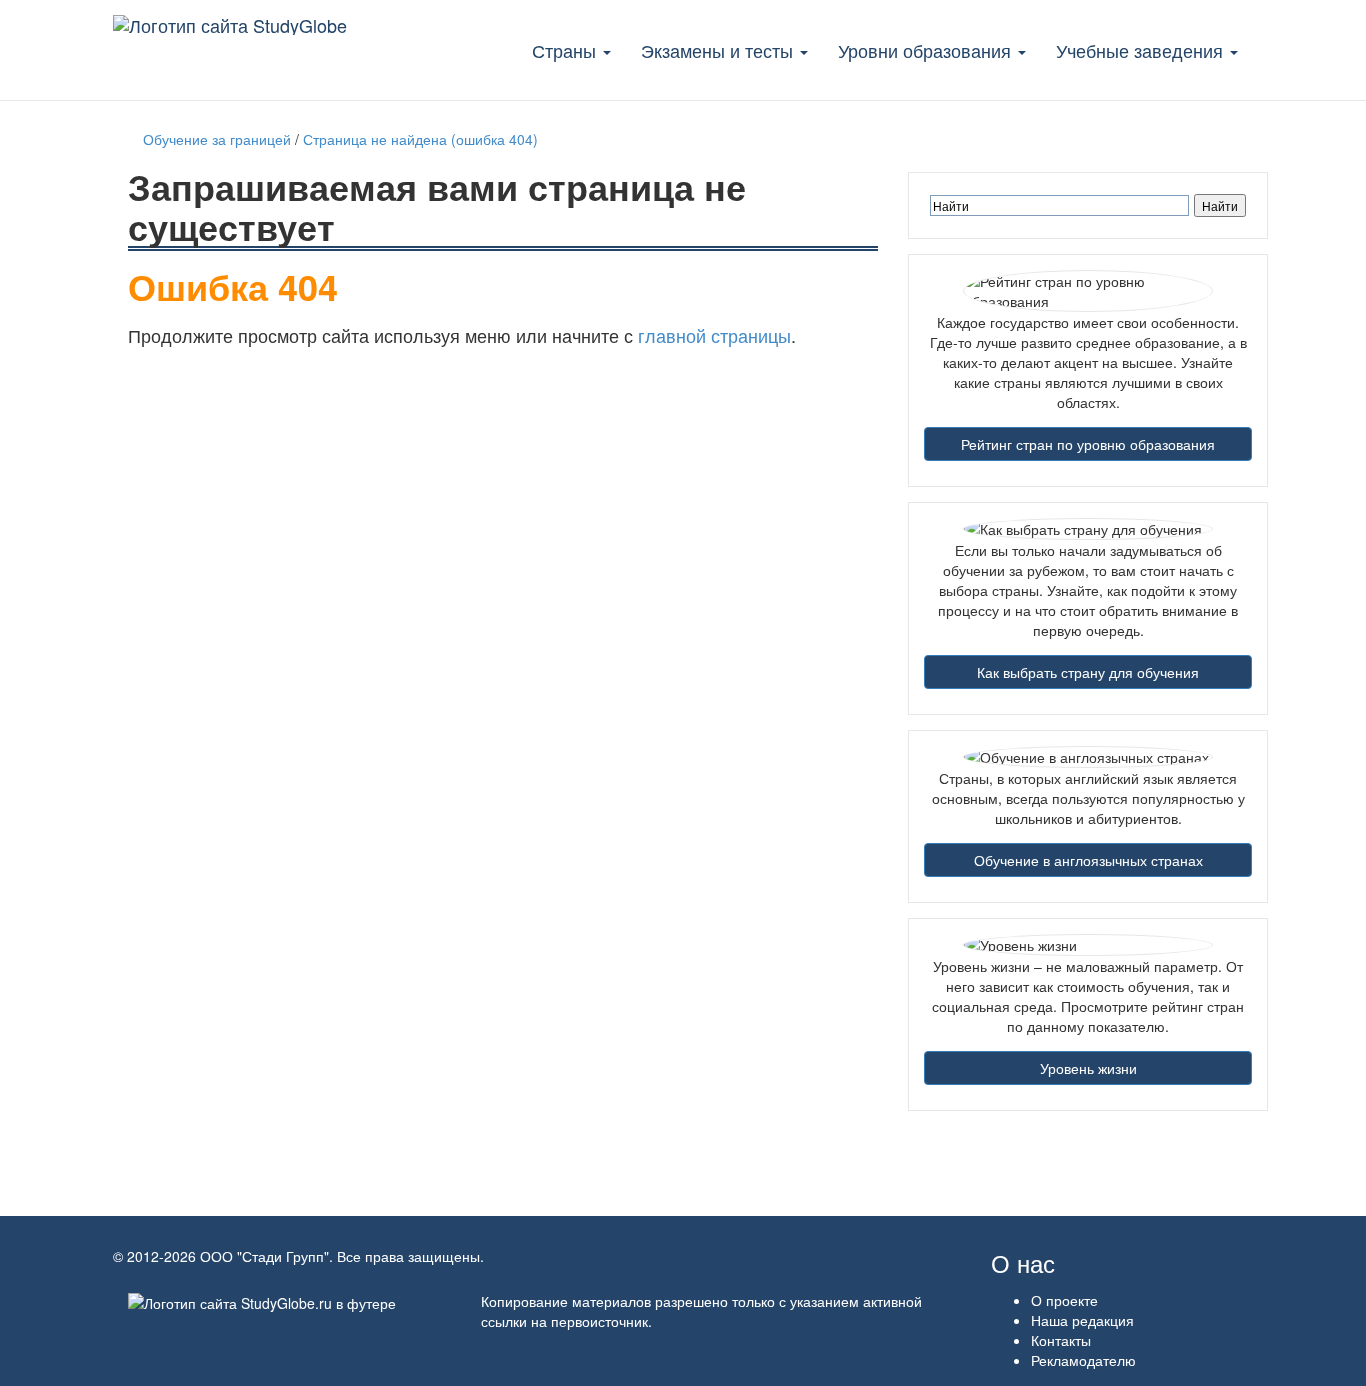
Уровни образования (927, 50)
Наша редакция (1082, 1320)
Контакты (1061, 1340)
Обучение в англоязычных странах (1088, 860)
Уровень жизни (1088, 1068)
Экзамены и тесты (719, 50)
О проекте (1064, 1300)
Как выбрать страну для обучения (1088, 672)
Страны (566, 50)
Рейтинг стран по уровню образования (1088, 444)
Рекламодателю (1083, 1360)
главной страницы (714, 335)
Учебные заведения (1142, 50)
